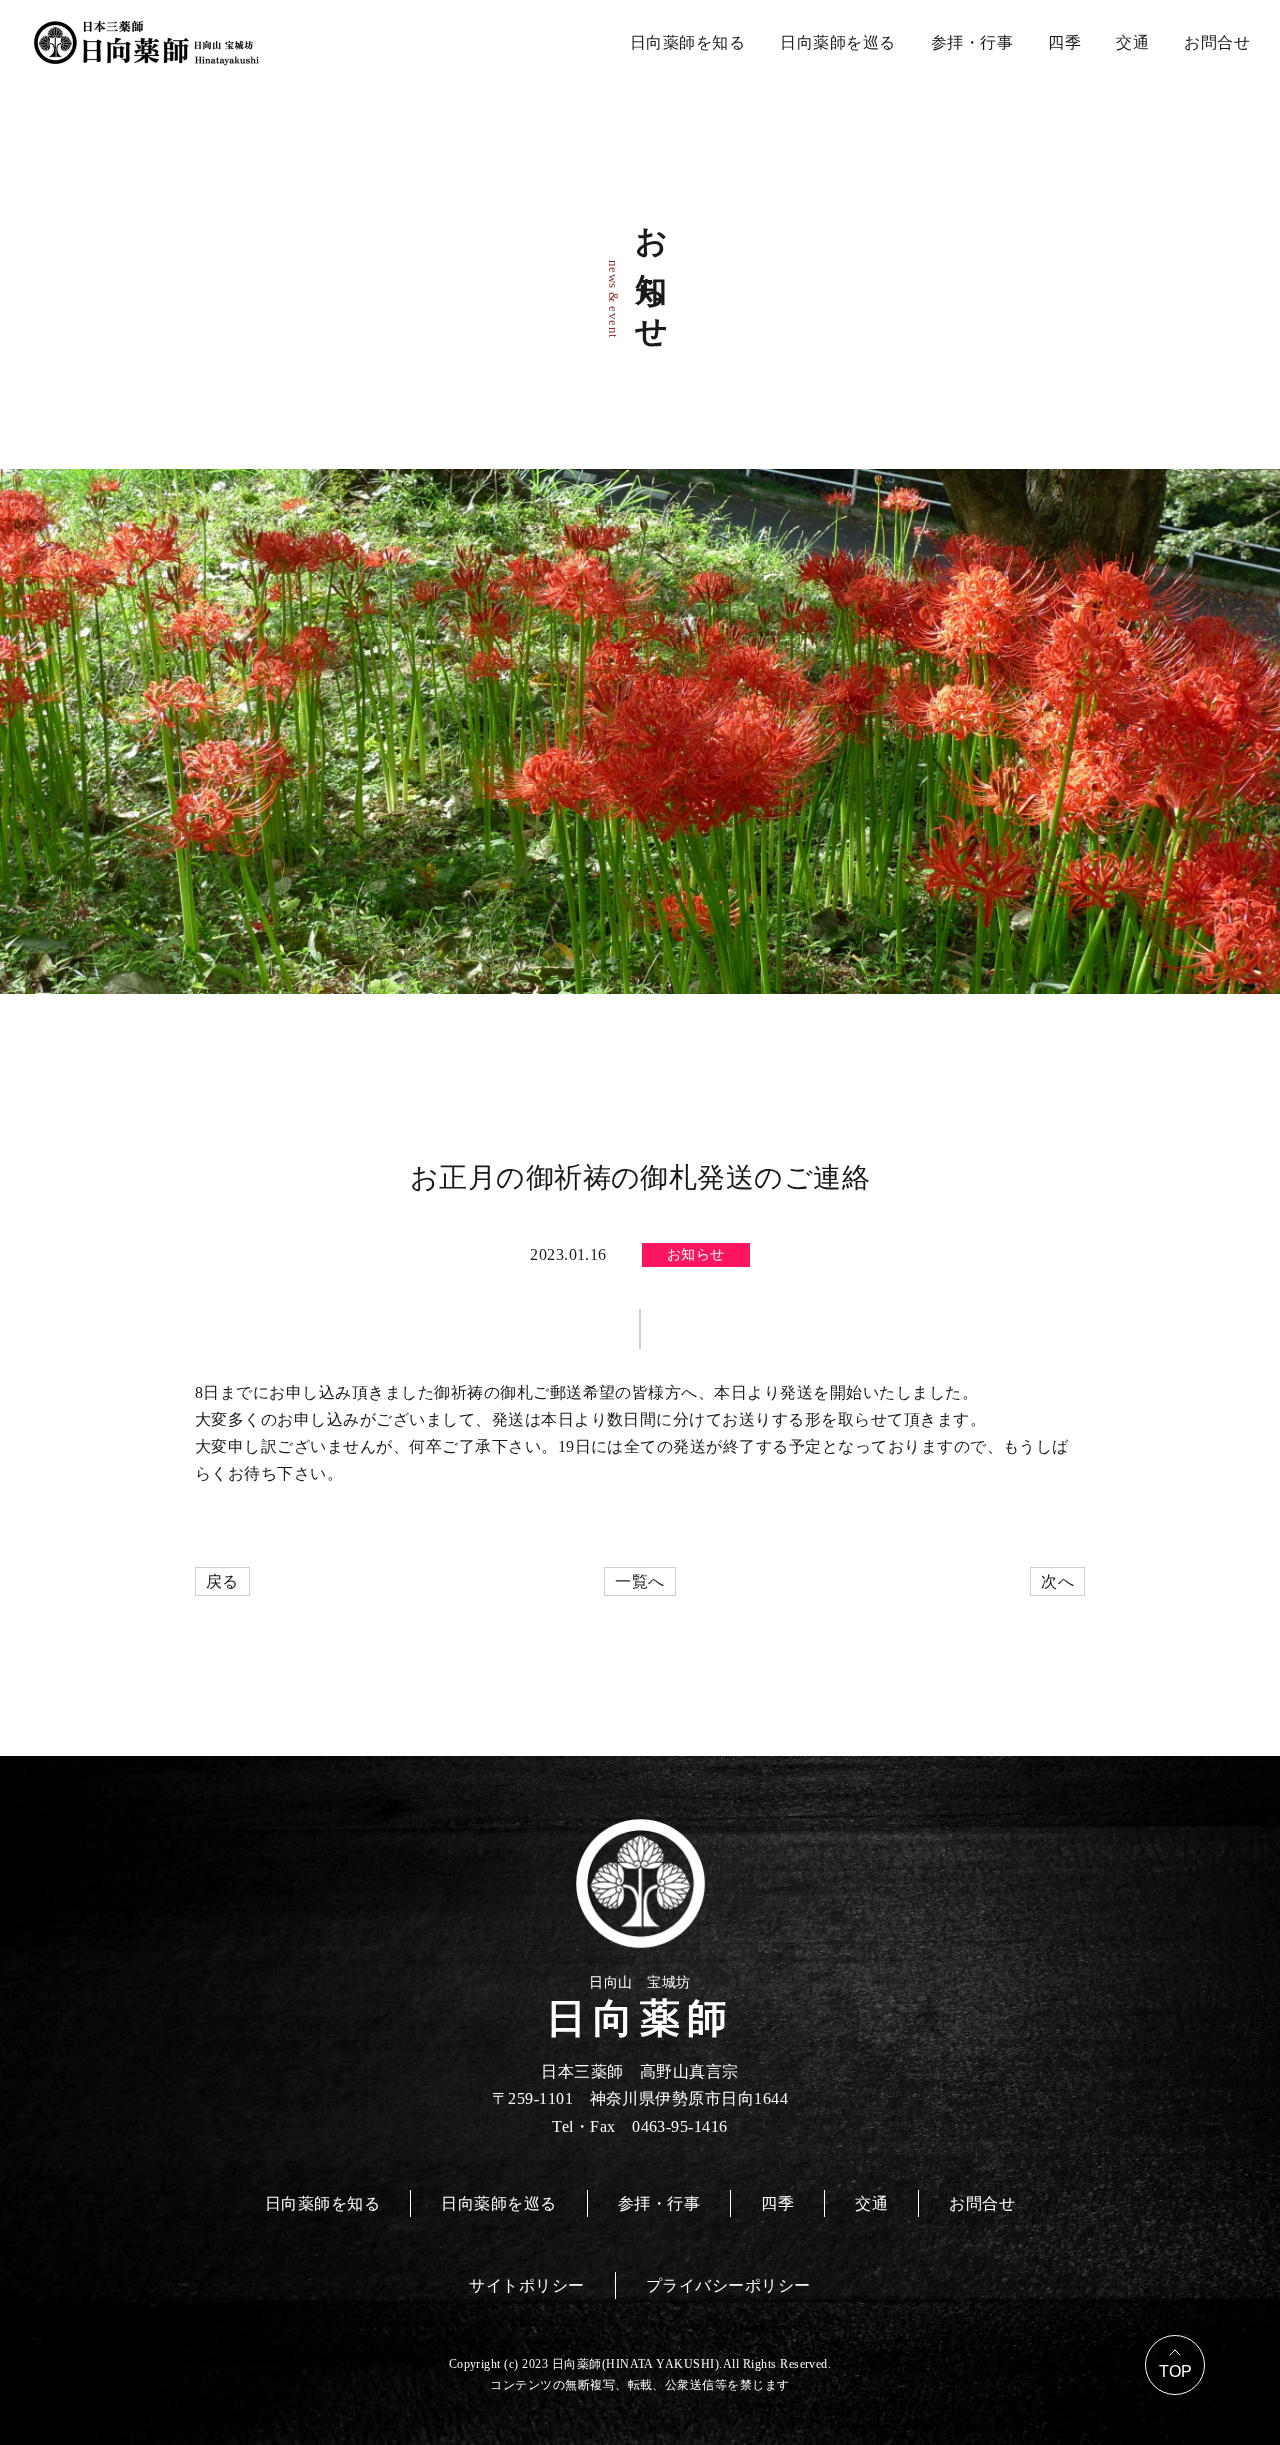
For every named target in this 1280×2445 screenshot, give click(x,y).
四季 (1064, 42)
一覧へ (639, 1581)
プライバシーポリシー (728, 2285)
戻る (222, 1581)
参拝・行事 (972, 42)
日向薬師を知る (687, 42)
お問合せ (1217, 42)
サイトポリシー (526, 2285)
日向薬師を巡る (837, 42)
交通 (1132, 42)
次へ (1057, 1581)
